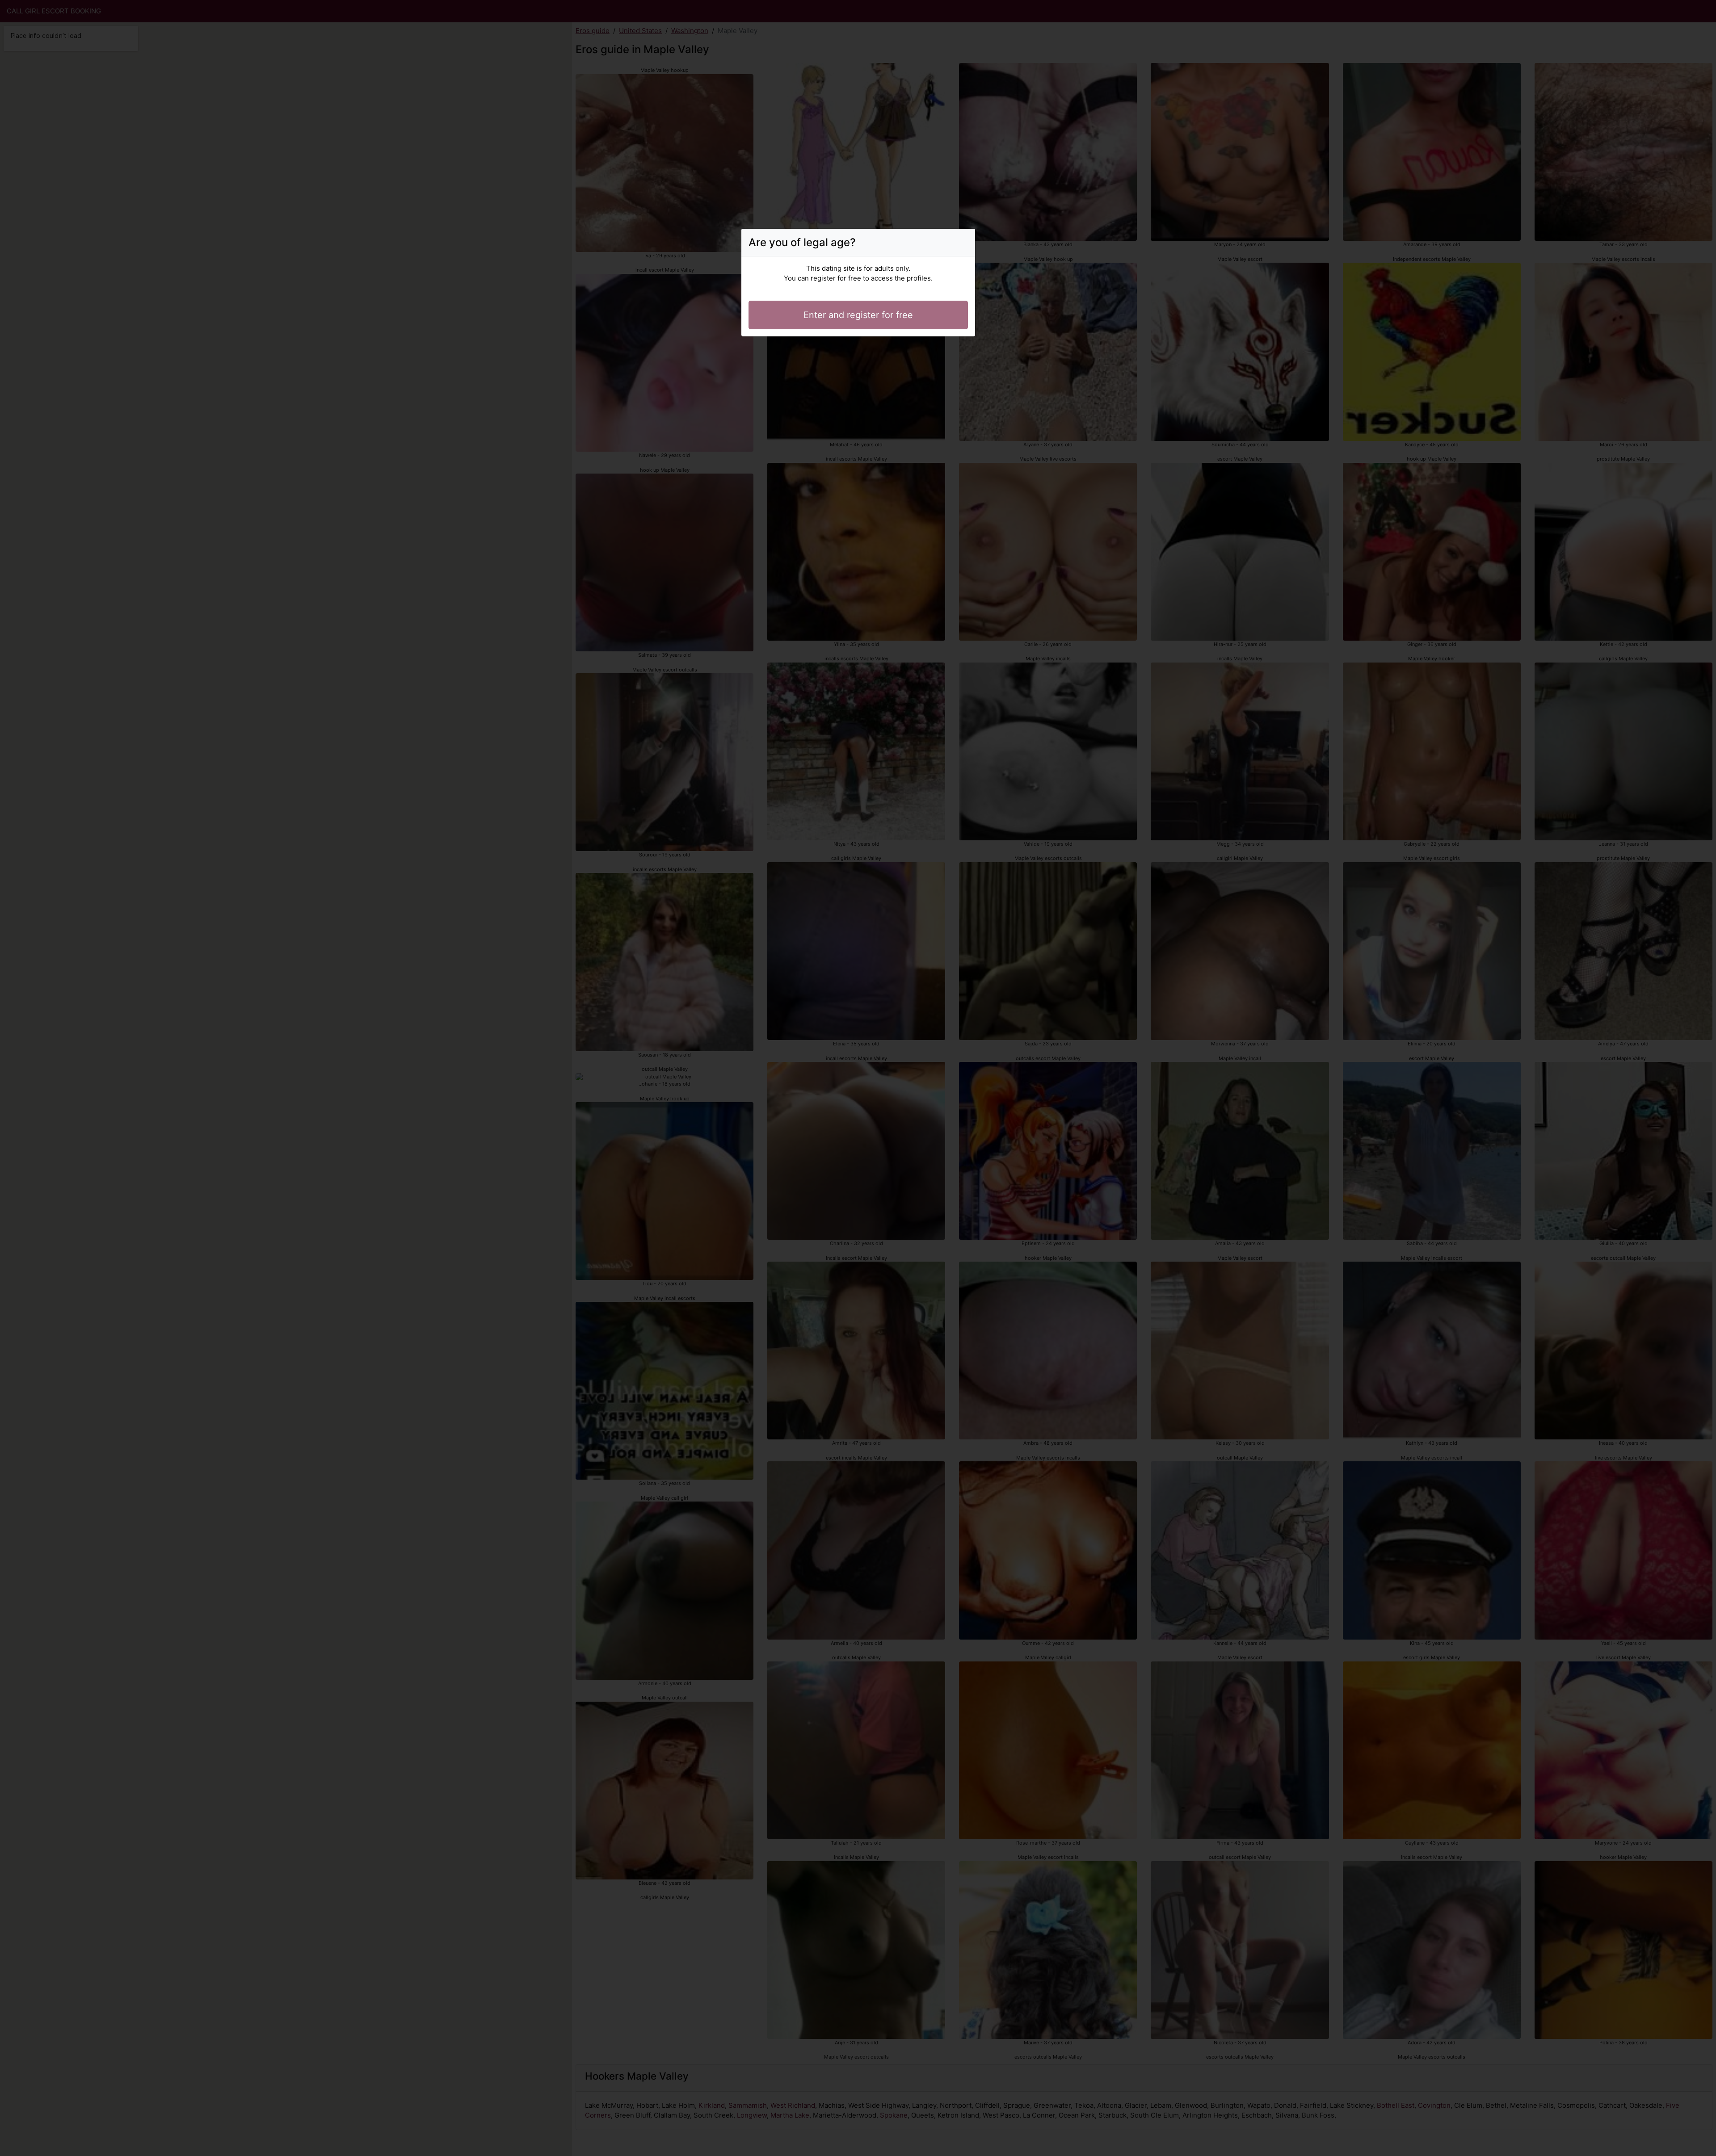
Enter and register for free (858, 315)
